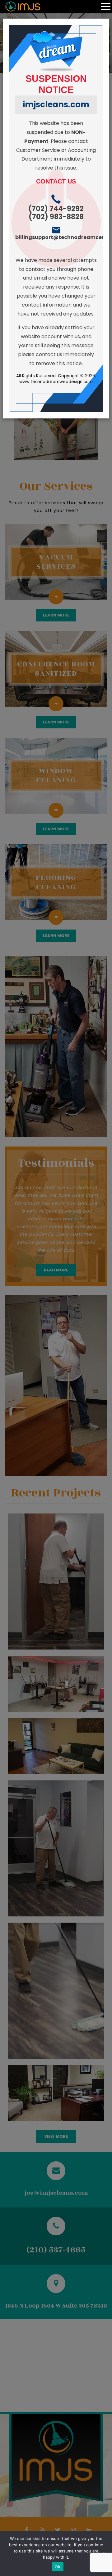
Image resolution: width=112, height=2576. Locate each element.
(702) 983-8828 (56, 217)
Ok (58, 2567)
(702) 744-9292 (56, 209)
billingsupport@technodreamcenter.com (56, 237)
